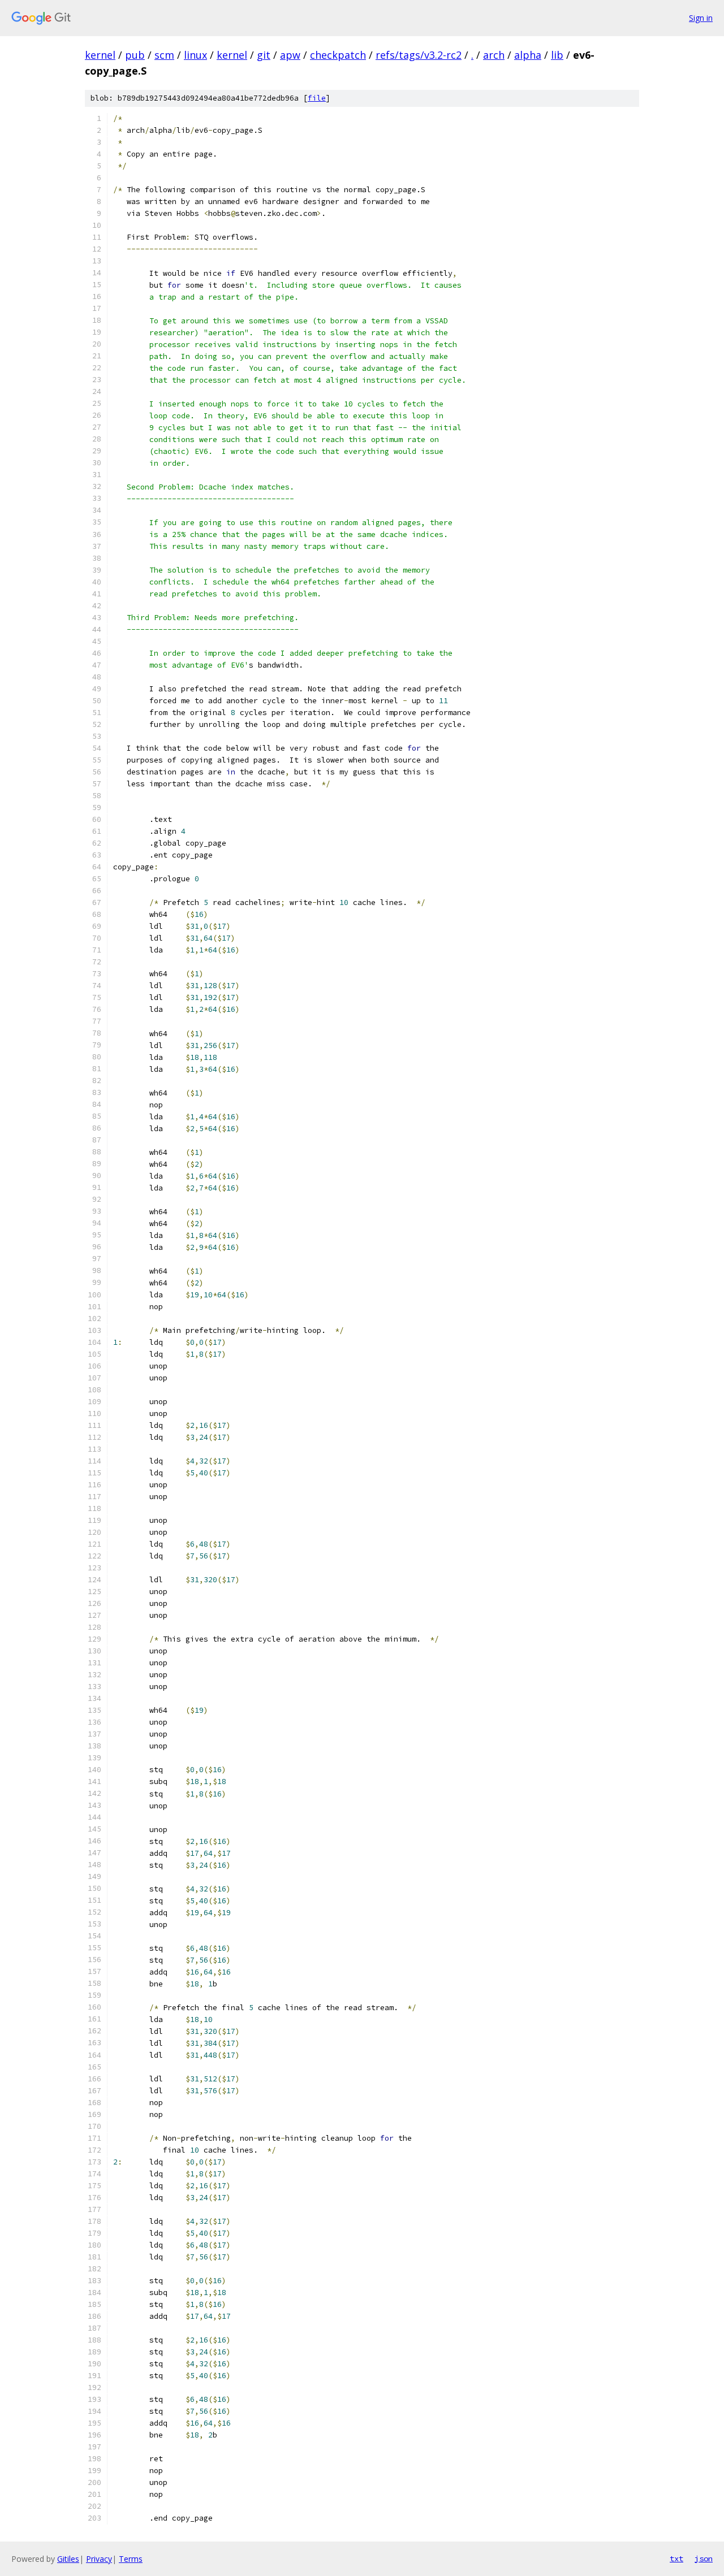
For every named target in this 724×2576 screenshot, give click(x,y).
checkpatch (338, 55)
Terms (131, 2559)
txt (676, 2558)
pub (135, 55)
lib (557, 55)
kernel (100, 55)
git (264, 55)
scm (164, 55)
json (704, 2558)
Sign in (701, 18)
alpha (528, 55)
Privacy (99, 2559)
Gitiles (68, 2559)
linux (195, 55)
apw (290, 55)
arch (494, 55)
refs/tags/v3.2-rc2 (419, 55)
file (317, 98)
